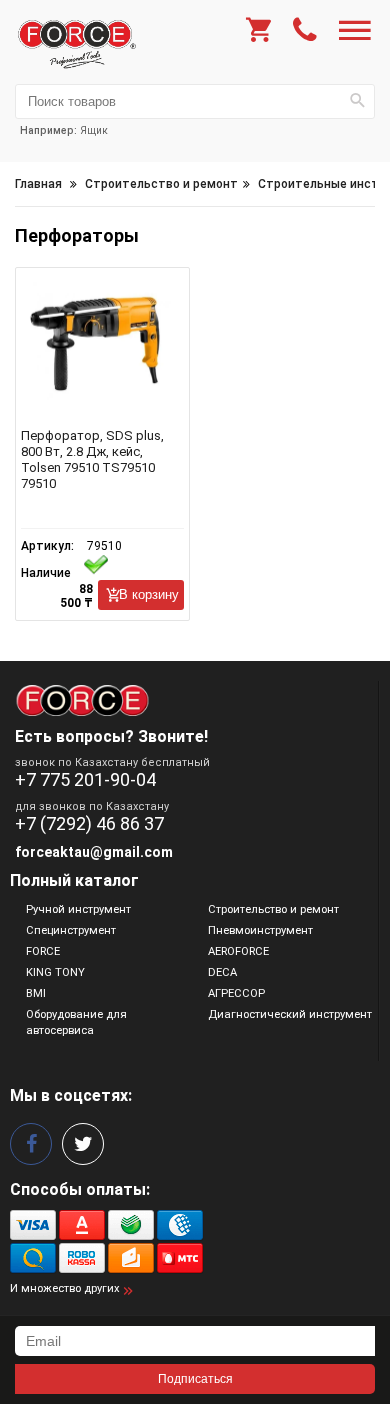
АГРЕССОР (236, 993)
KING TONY (55, 972)
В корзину (149, 594)
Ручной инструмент (78, 909)
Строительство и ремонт (273, 909)
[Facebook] (31, 1144)
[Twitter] (83, 1144)
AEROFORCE (238, 951)
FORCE (43, 951)
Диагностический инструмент (290, 1014)
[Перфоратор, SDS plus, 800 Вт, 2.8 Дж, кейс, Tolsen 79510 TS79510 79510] (102, 353)
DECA (222, 972)
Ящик (94, 130)
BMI (36, 993)
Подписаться (195, 1379)
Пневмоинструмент (260, 930)
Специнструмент (71, 930)
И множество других (65, 1288)
